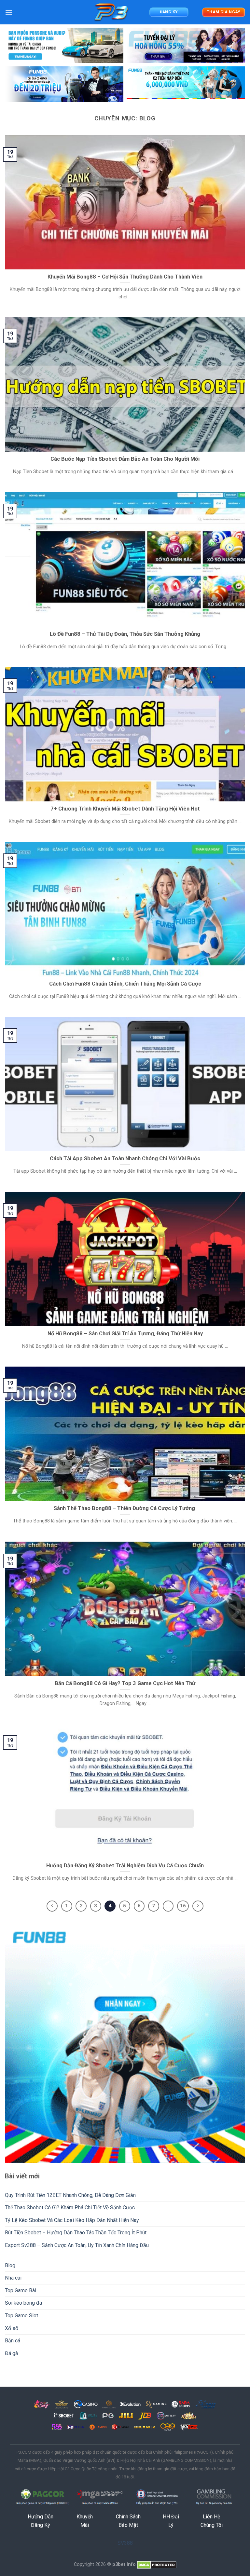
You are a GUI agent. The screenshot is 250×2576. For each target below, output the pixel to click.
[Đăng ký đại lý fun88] (64, 45)
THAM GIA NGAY (224, 12)
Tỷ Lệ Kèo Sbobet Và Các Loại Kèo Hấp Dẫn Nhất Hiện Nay (72, 2220)
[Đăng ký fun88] (125, 2043)
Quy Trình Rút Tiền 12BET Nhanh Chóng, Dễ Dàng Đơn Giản (71, 2195)
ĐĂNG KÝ (169, 12)
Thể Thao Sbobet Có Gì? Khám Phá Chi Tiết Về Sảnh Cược (70, 2208)
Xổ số (12, 2328)
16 (183, 1906)
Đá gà (11, 2353)
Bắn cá (13, 2341)
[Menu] (9, 12)
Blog (10, 2265)
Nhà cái (13, 2278)
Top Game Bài (21, 2290)
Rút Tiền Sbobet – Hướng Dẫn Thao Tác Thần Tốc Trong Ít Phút (76, 2233)
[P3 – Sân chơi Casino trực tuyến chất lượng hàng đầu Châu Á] (112, 12)
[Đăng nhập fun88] (186, 84)
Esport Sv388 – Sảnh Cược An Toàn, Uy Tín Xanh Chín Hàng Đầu (77, 2245)
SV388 (125, 2543)
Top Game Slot (21, 2316)
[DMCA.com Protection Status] (157, 2564)
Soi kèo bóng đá (23, 2303)
